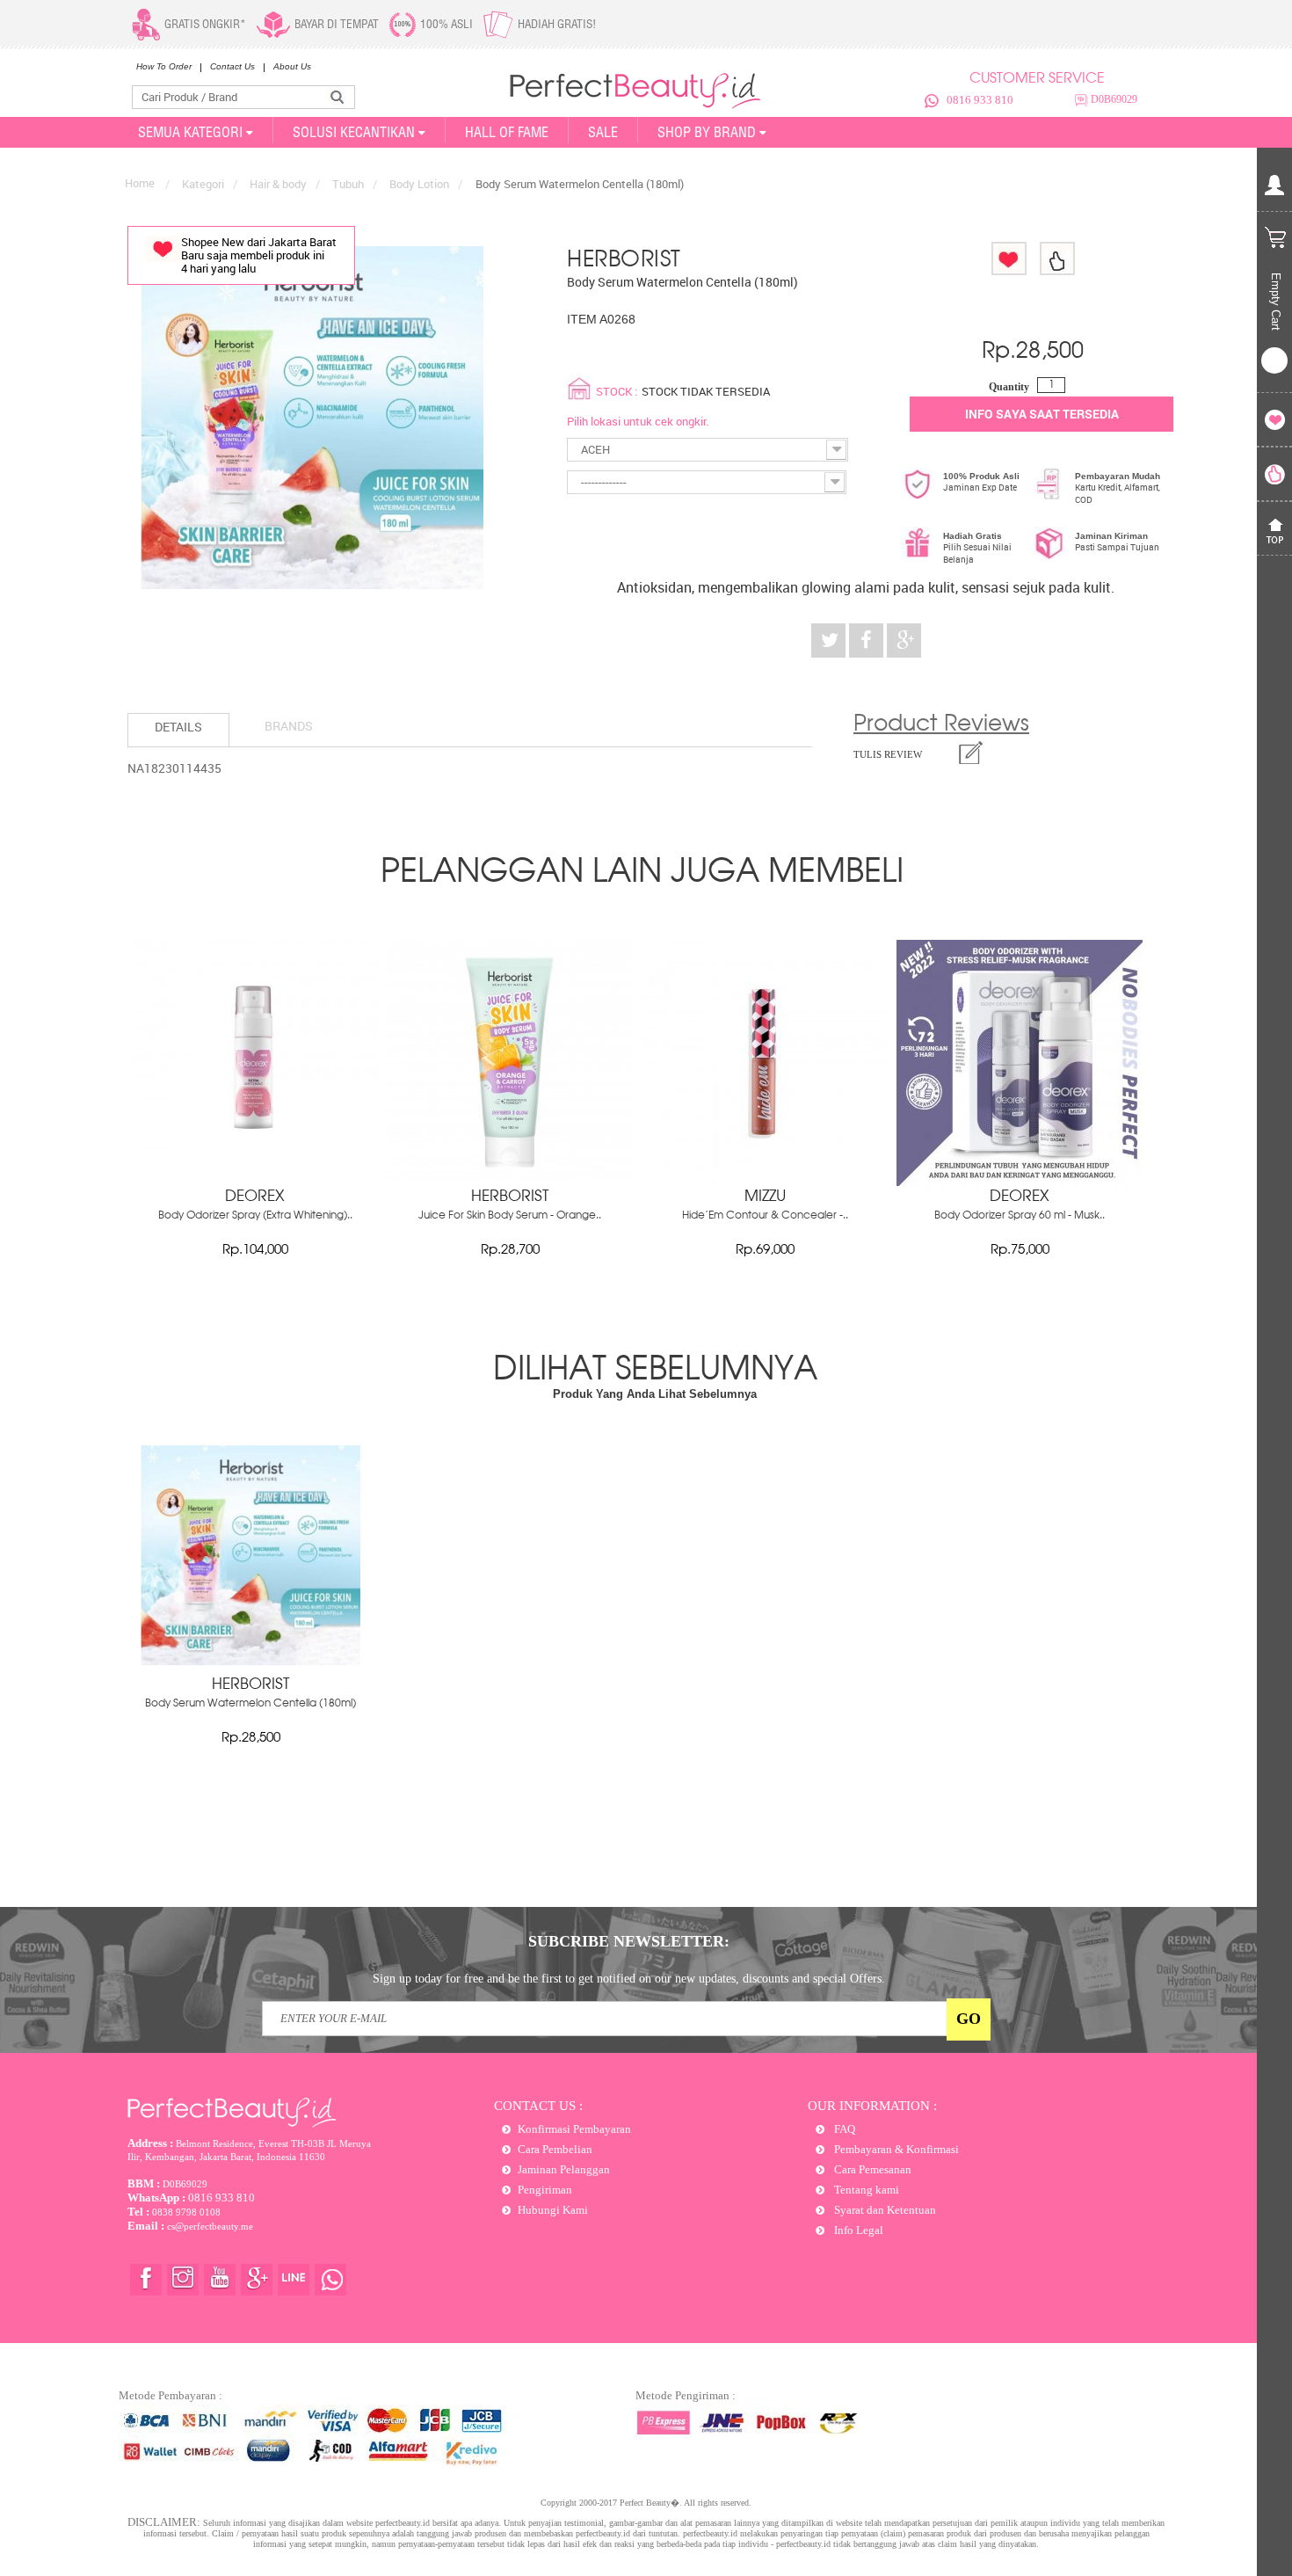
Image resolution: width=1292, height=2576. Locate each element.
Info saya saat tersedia (1042, 414)
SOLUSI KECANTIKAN (354, 132)
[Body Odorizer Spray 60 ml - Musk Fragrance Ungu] (1020, 1182)
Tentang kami (865, 2190)
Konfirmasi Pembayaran (574, 2129)
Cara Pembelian (555, 2149)
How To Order (164, 66)
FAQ (843, 2129)
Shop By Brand (707, 132)
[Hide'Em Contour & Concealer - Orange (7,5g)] (765, 1182)
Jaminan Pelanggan (564, 2169)
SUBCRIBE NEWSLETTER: (629, 1941)
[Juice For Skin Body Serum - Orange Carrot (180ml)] (510, 1182)
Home (140, 183)
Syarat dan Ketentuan (884, 2210)
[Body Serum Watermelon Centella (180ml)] (250, 1661)
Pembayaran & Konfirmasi (895, 2149)
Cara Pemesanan (871, 2169)
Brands (289, 726)
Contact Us (232, 66)
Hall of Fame (507, 132)
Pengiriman (545, 2190)
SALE (603, 132)
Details (178, 727)
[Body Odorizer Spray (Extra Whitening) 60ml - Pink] (255, 1182)
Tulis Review (888, 754)
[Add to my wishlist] (1009, 258)
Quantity (1009, 387)
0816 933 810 (980, 100)
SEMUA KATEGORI (190, 132)
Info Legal (857, 2230)
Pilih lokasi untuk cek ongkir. (638, 421)
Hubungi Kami (553, 2210)
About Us (292, 66)
